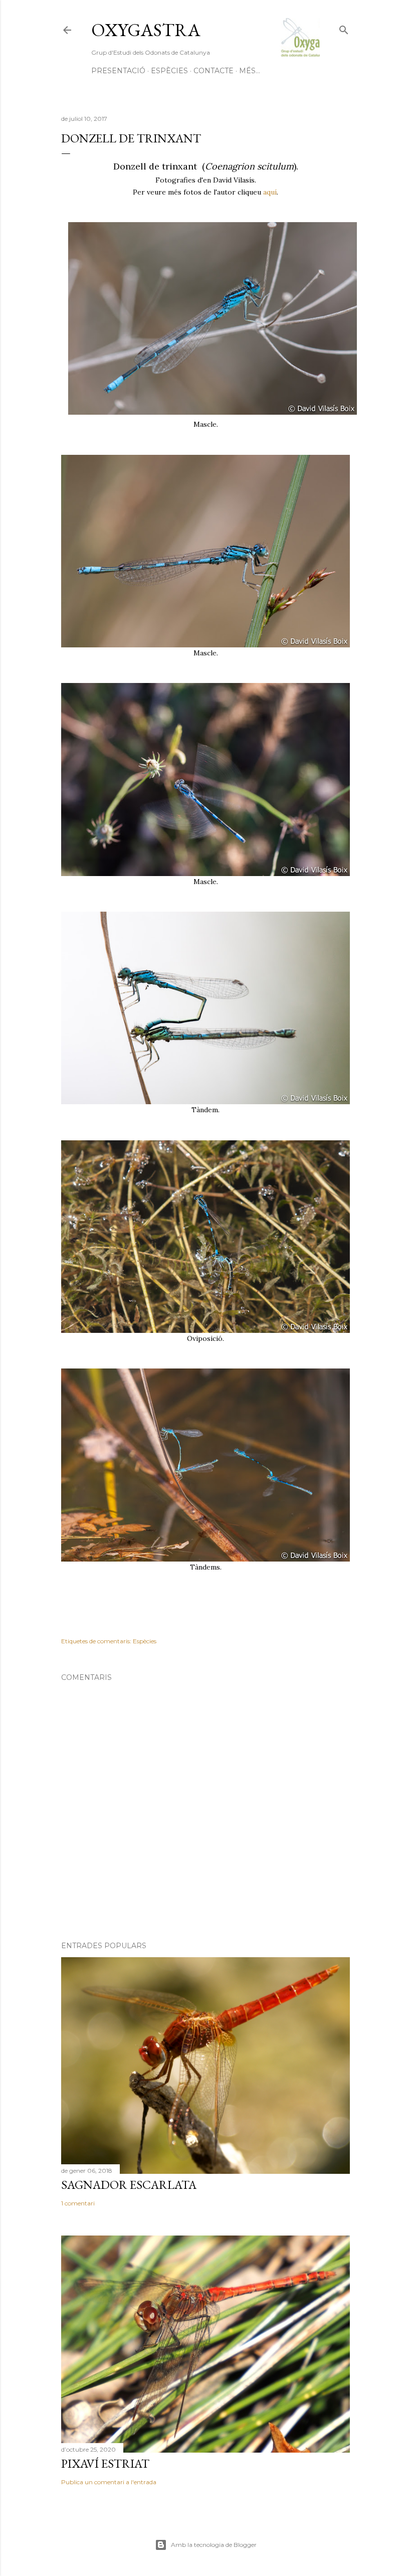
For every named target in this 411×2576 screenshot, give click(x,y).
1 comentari (78, 2203)
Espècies (169, 71)
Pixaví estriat (105, 2463)
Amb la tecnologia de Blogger (214, 2545)
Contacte (214, 71)
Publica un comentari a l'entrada (109, 2482)
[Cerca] (344, 28)
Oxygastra (146, 30)
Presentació (118, 71)
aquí (270, 192)
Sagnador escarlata (129, 2185)
